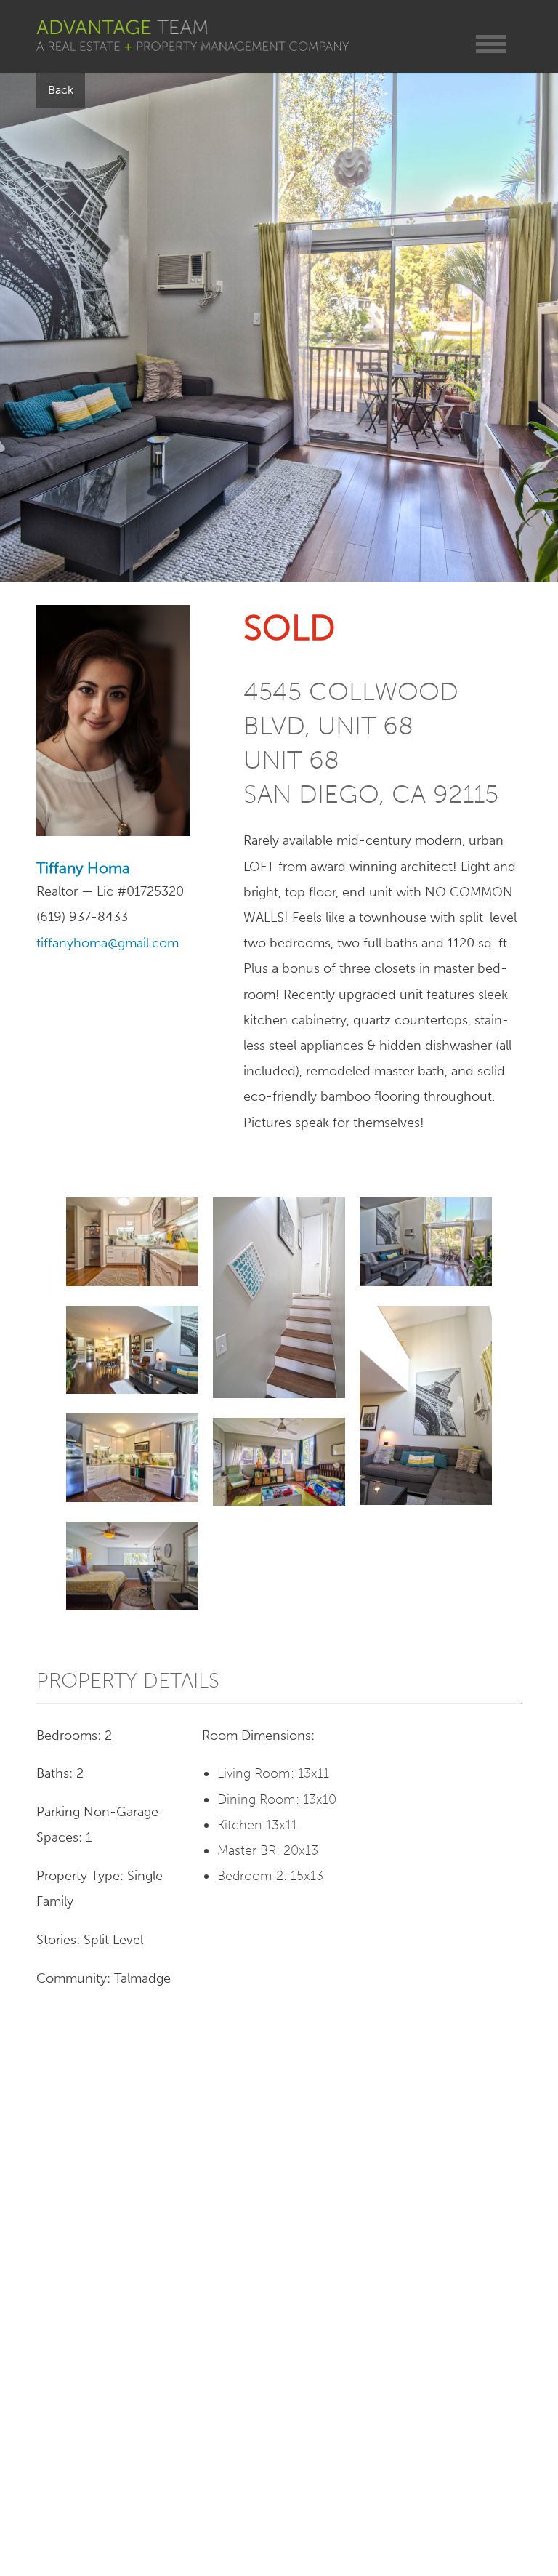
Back (61, 90)
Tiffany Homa (83, 868)
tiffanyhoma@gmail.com (108, 943)
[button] (491, 44)
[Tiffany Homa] (113, 832)
